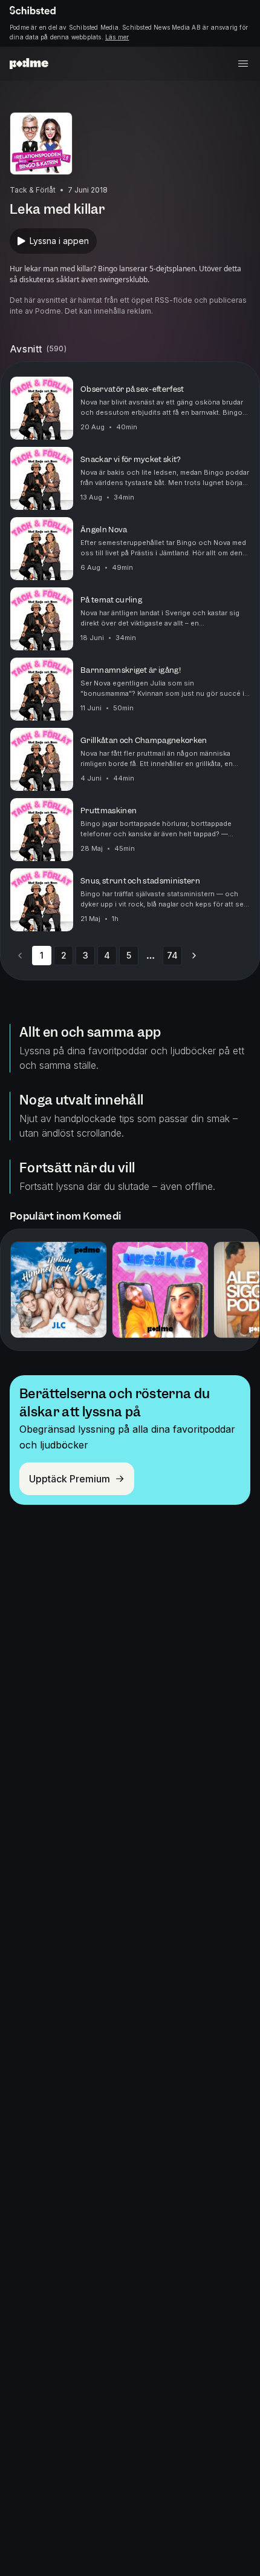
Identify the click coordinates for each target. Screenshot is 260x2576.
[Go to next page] (194, 956)
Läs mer (117, 37)
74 (172, 955)
